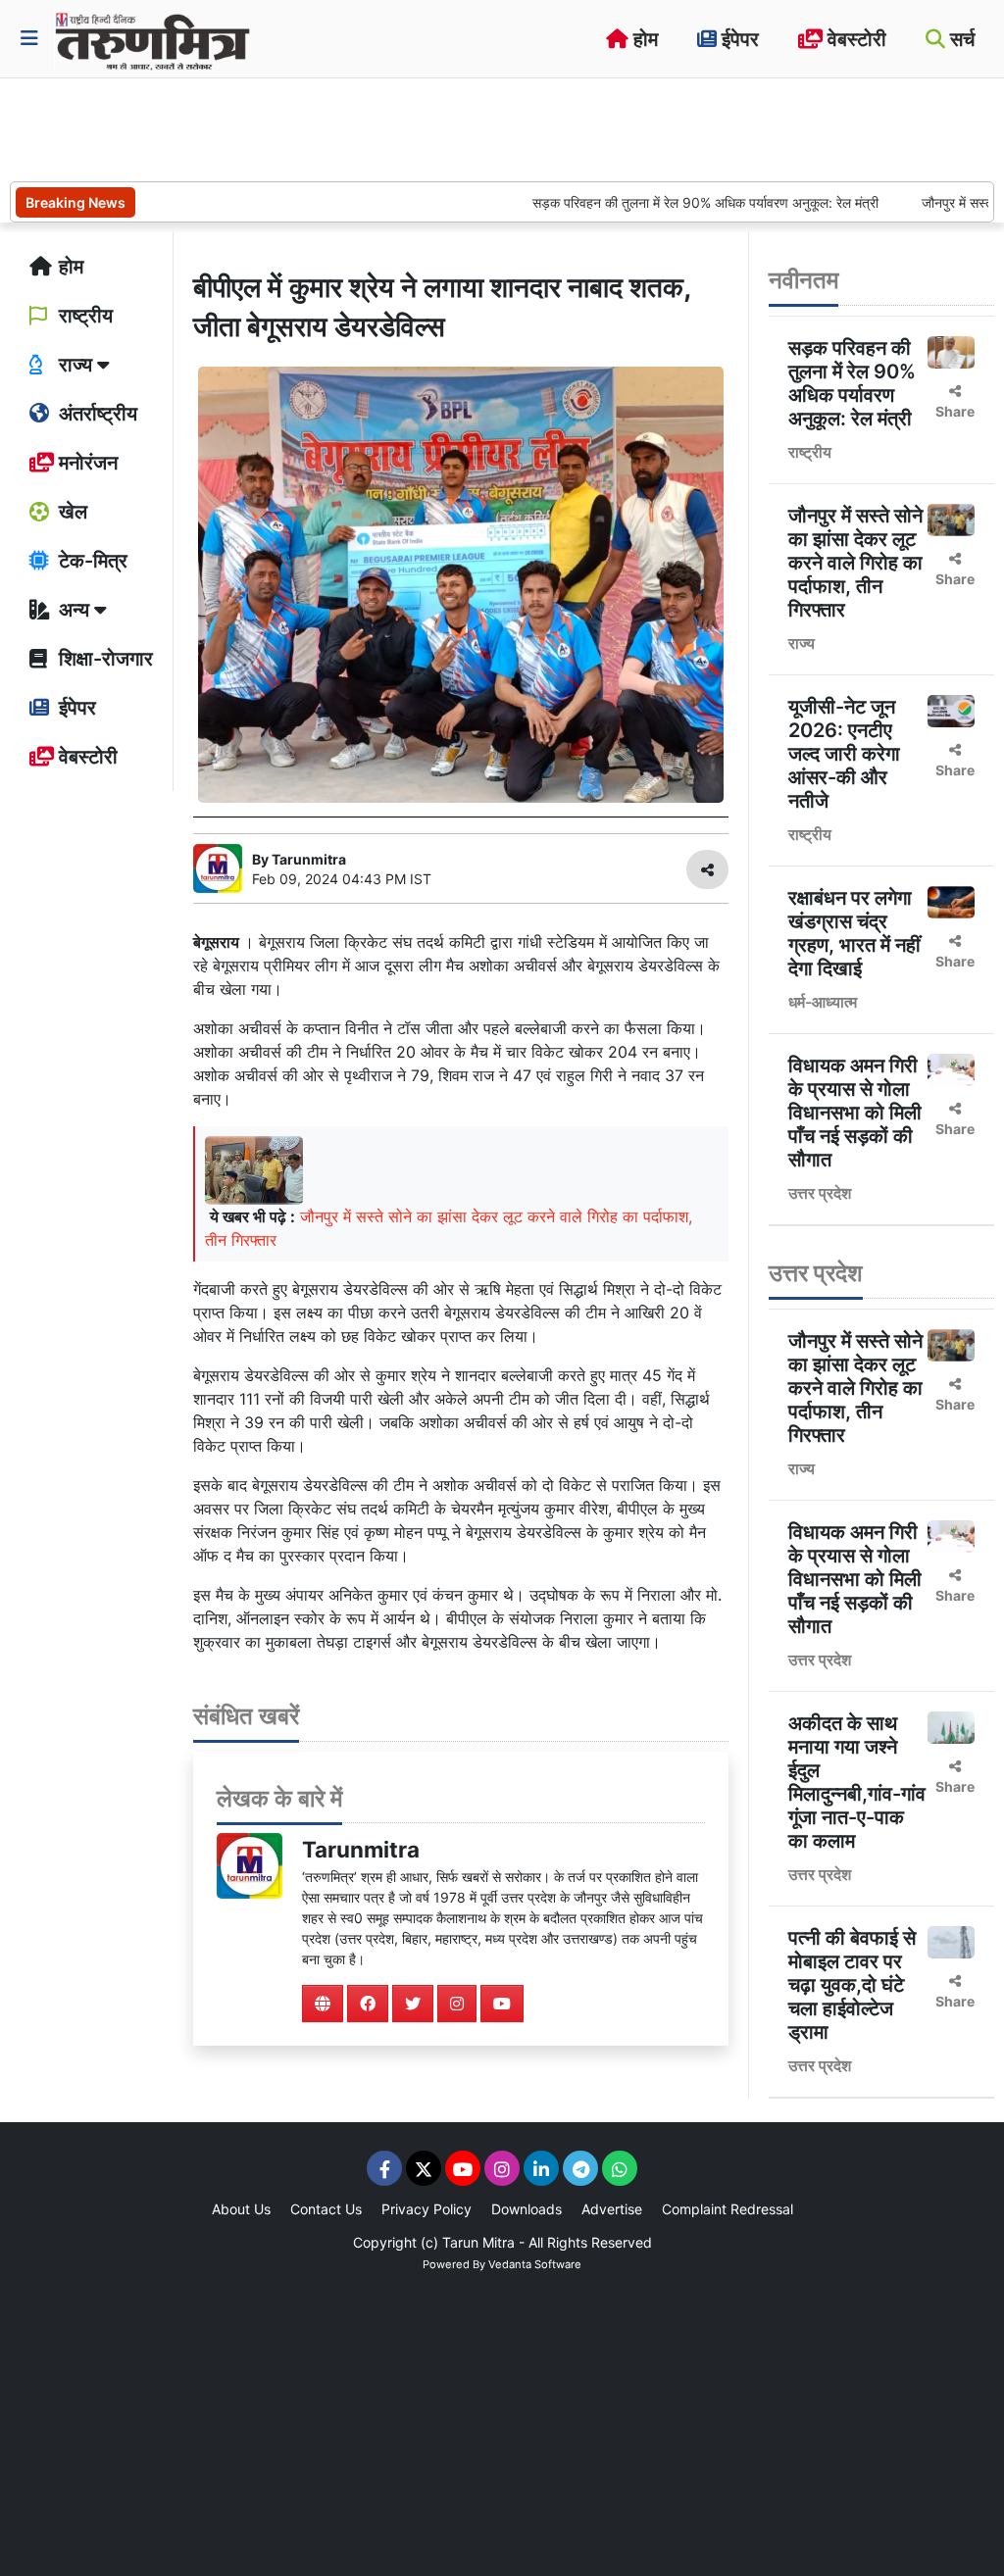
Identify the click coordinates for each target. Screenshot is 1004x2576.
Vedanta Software (535, 2264)
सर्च (960, 39)
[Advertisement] (367, 127)
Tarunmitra (361, 1849)
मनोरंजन (86, 463)
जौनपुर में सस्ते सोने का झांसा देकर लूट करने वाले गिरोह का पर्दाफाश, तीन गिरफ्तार (855, 563)
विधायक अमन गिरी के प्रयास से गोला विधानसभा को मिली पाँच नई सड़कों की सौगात (855, 1113)
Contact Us (326, 2209)
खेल (71, 512)
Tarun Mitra (478, 2242)
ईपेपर (738, 39)
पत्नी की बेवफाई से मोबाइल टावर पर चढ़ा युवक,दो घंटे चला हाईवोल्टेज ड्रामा (852, 1985)
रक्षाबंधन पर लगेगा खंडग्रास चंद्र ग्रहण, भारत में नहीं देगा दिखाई (854, 933)
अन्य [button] (74, 610)
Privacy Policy (427, 2209)
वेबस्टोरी (854, 39)
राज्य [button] (75, 365)
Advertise (612, 2209)
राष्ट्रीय (83, 316)
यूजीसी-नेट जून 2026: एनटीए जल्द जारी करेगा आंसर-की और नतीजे (844, 754)
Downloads (527, 2209)
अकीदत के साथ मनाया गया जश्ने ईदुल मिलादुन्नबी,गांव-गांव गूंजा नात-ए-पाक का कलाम (857, 1782)
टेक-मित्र (91, 561)
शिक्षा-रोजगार (103, 659)
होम (643, 39)
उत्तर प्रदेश (820, 1193)
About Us (241, 2209)
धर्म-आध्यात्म (823, 1002)
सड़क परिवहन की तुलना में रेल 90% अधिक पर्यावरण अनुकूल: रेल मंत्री (661, 202)
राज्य (802, 643)
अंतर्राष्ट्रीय (96, 414)
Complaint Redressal (728, 2209)
